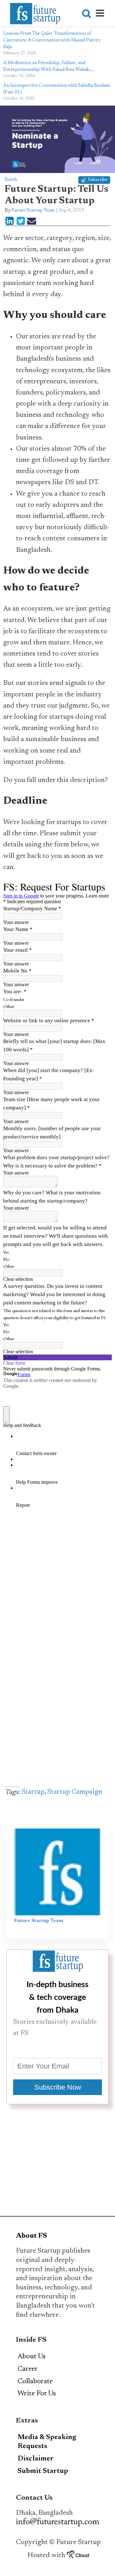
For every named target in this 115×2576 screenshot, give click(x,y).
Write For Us (37, 2394)
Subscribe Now (58, 2087)
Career (28, 2369)
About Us (32, 2357)
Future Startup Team (33, 210)
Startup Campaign (75, 1792)
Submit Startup (43, 2471)
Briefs (11, 180)
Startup (33, 1792)
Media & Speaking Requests (47, 2442)
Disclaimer (36, 2459)
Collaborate (35, 2382)
